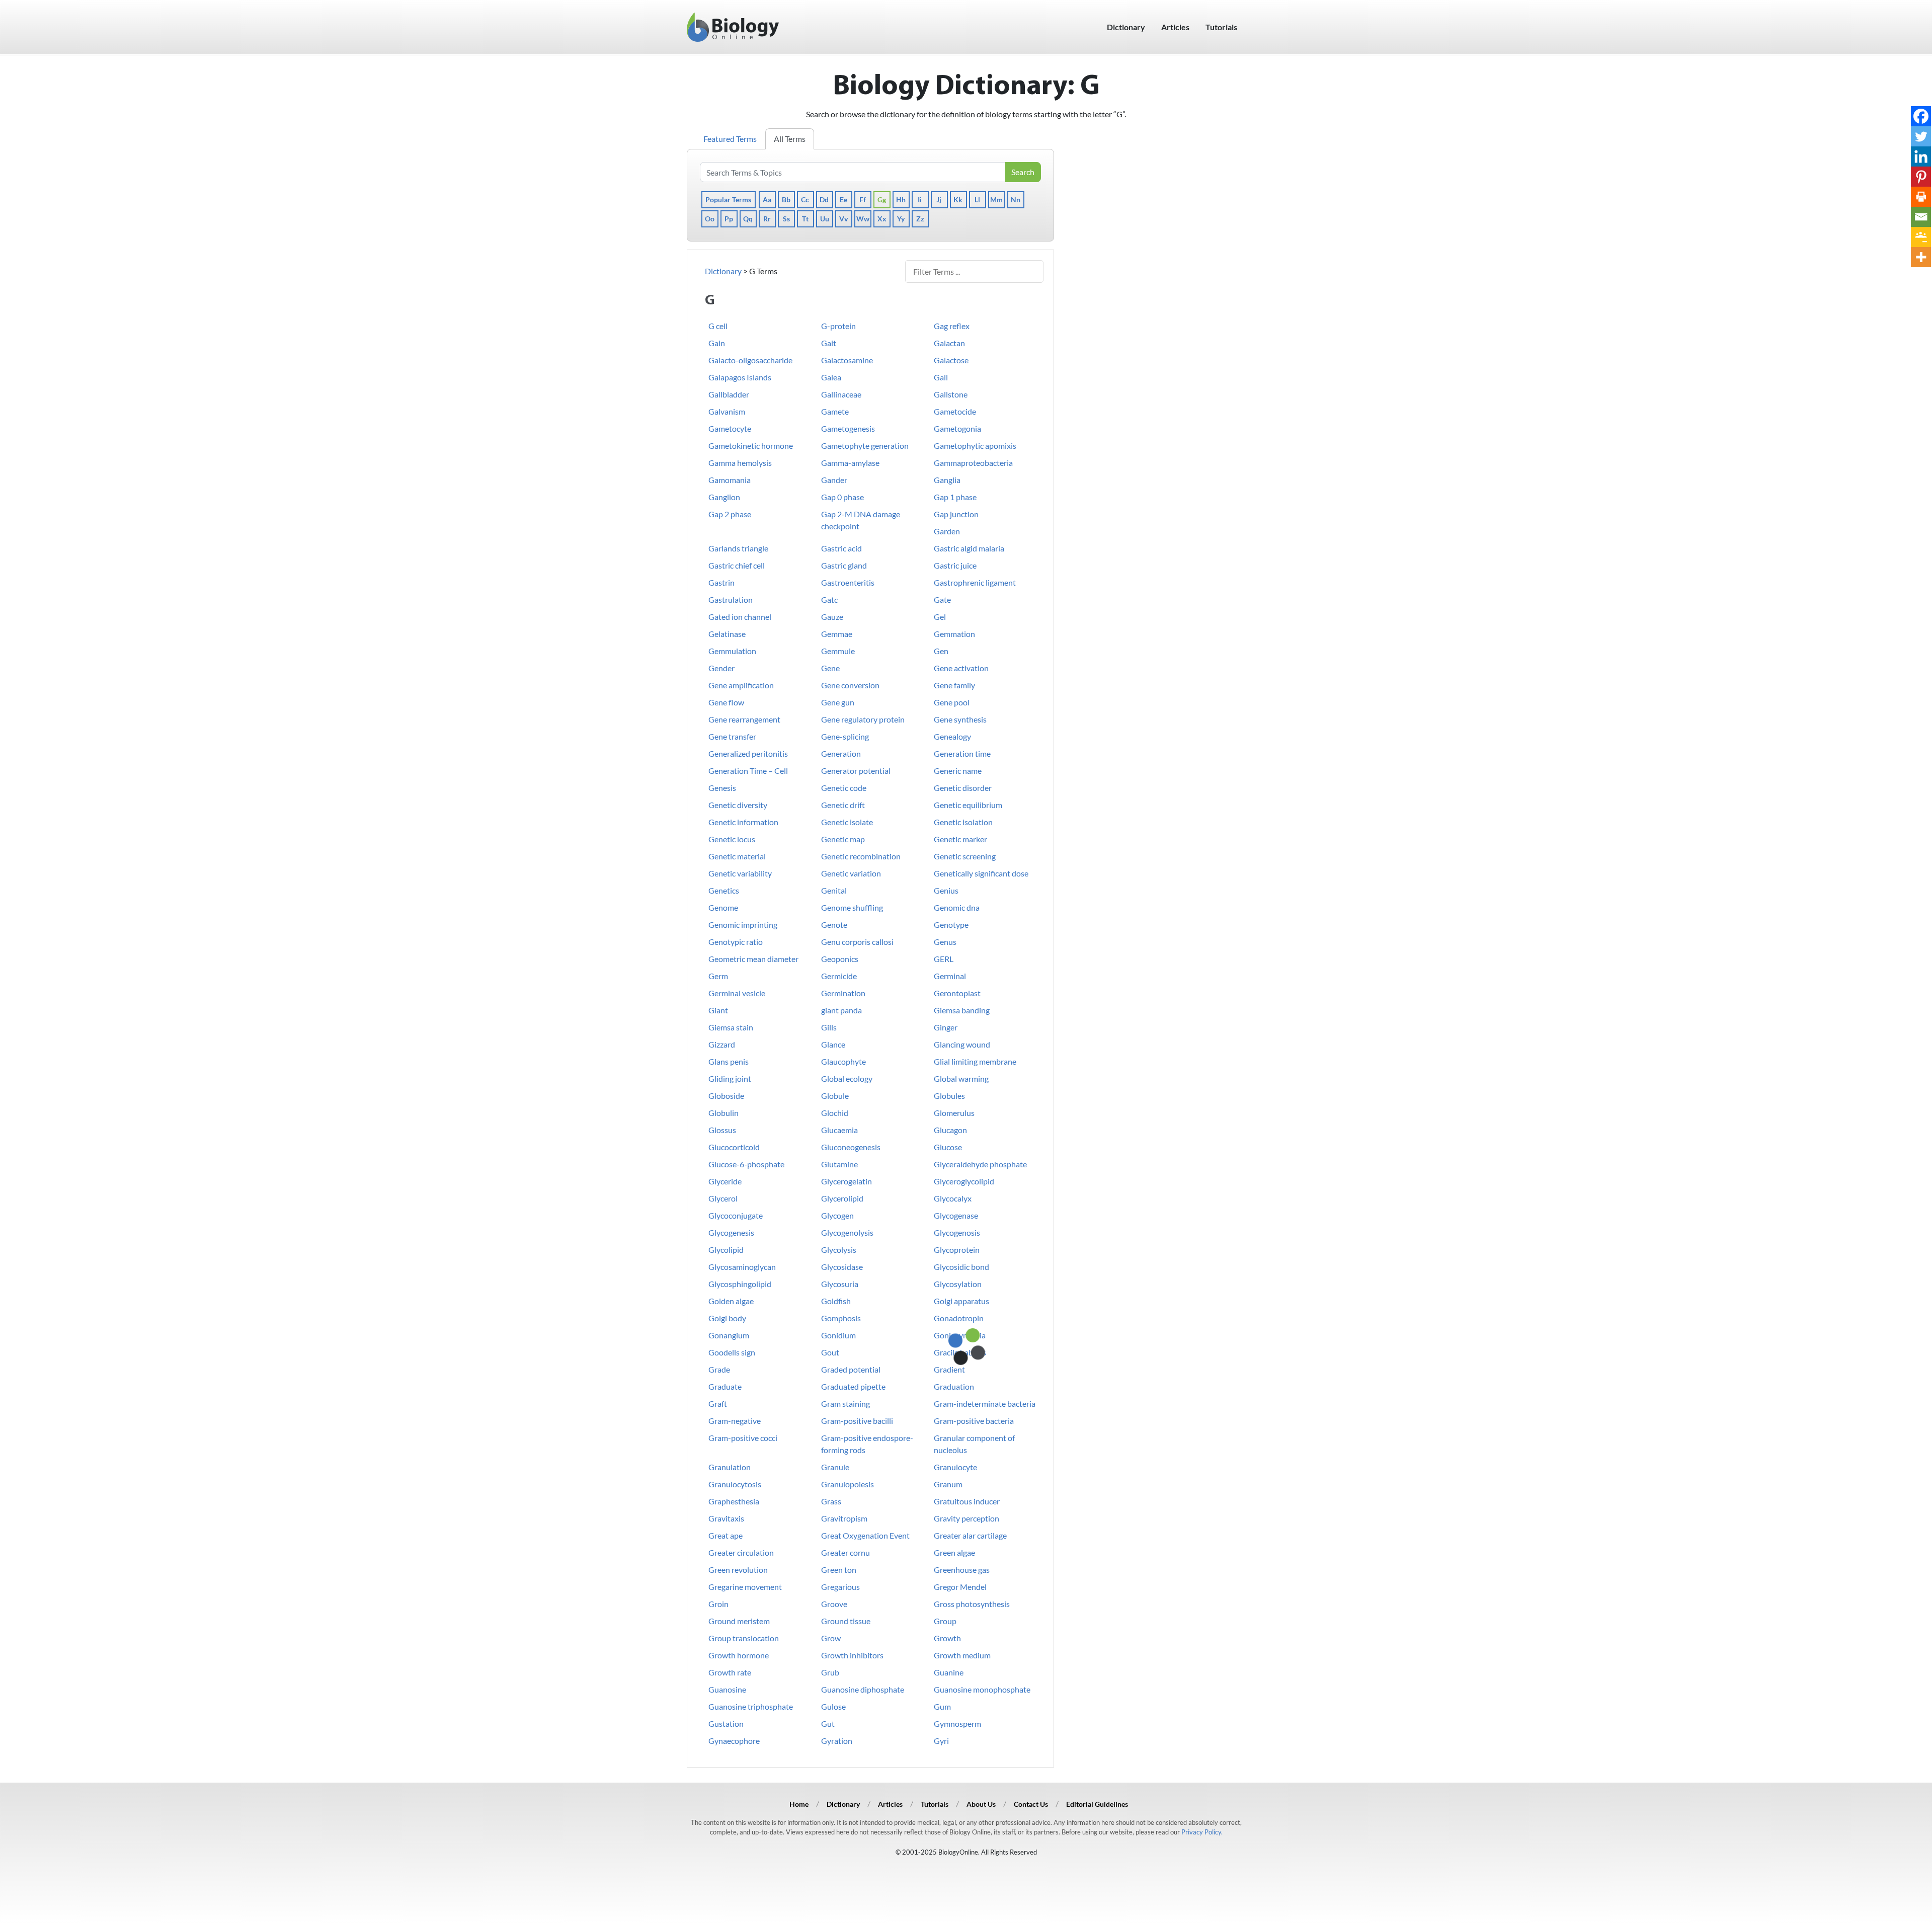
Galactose (951, 360)
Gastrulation (731, 599)
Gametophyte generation (865, 446)
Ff (863, 199)
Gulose (833, 1706)
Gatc (829, 599)
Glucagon (950, 1130)
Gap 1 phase (955, 497)
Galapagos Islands (740, 377)
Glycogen (837, 1215)
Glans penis (729, 1061)
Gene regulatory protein (863, 719)
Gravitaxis (726, 1518)
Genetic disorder (963, 788)
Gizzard (722, 1044)
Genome (723, 907)
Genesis (722, 788)
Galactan (949, 343)
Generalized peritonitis (748, 753)
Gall (941, 377)
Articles (1175, 27)
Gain (717, 343)
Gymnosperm (957, 1724)
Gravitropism (844, 1518)
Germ (718, 976)
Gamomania (730, 480)
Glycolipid (726, 1250)
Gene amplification (741, 685)
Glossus (722, 1130)
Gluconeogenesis (851, 1147)
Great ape (726, 1535)
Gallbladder (729, 394)
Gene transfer (732, 736)
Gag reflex (952, 326)
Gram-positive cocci (743, 1438)
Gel (940, 617)
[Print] (1921, 197)
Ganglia (947, 480)
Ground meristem (739, 1621)
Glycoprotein (957, 1250)
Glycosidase (842, 1267)
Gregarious (840, 1587)
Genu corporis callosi (857, 942)
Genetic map (843, 839)
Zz (920, 219)
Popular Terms (728, 199)
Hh (901, 199)
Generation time (962, 753)
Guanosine (727, 1689)
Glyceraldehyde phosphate (980, 1164)
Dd (824, 199)
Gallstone (951, 394)
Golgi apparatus (961, 1301)
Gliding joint (730, 1078)
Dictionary (1126, 27)
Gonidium (838, 1335)
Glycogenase (956, 1215)
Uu (825, 219)
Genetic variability (740, 873)
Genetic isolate (847, 822)
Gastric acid (841, 548)
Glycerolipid (842, 1198)
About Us (981, 1804)
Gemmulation (732, 651)
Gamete (835, 411)
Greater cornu (846, 1552)
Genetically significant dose (981, 873)
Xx (882, 219)
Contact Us (1031, 1804)
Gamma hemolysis (740, 463)
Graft (718, 1404)
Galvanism (727, 411)
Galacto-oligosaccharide (750, 360)
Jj (939, 199)
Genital (834, 890)
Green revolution (738, 1570)
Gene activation (961, 668)
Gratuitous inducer (967, 1501)
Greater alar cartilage (970, 1535)
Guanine (949, 1672)
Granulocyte (955, 1467)
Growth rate (730, 1672)
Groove (834, 1604)
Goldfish (836, 1301)
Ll (977, 199)
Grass (831, 1501)
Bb (786, 199)
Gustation (726, 1724)
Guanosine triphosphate (751, 1706)
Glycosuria (840, 1284)
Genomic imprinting (743, 925)
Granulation (730, 1467)
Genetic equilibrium (968, 805)
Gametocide (955, 411)
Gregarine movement (745, 1587)
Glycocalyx (953, 1198)
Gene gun (838, 702)
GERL (944, 959)
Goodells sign (732, 1352)
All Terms (790, 139)
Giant (718, 1010)
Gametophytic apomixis (975, 446)
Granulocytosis (735, 1484)
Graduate (725, 1386)
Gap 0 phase (842, 497)
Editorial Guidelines (1097, 1804)
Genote (834, 925)
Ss (786, 219)
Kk (958, 199)
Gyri (941, 1741)
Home (799, 1804)
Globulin (723, 1113)
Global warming (961, 1078)
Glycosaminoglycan (742, 1267)
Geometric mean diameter (753, 959)
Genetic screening (965, 856)
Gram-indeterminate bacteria (985, 1404)
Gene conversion (850, 685)
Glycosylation (958, 1284)
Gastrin (721, 582)
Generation (841, 753)
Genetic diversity (738, 805)
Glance (833, 1044)
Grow (831, 1638)
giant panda (841, 1010)
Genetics (724, 890)
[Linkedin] (1921, 156)
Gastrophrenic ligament (975, 582)
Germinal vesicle (737, 993)
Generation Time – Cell (748, 771)
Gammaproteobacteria (973, 463)
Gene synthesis (960, 719)
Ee (843, 199)
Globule (835, 1096)
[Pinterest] (1921, 177)
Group (945, 1621)
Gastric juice (955, 565)
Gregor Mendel (960, 1587)
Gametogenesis (848, 428)
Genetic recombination (861, 856)
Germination (843, 993)
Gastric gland (844, 565)
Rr (767, 219)
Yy (901, 219)
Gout (830, 1352)
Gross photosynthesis (972, 1604)
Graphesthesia (734, 1501)
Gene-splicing (845, 736)
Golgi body (727, 1318)
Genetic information (743, 822)
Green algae (954, 1552)
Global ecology (847, 1078)
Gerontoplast (957, 993)
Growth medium (962, 1655)
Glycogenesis (731, 1232)
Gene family (954, 685)
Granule (835, 1467)
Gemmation (954, 634)
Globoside (726, 1096)
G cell (718, 326)
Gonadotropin (959, 1318)
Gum (942, 1706)
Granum (948, 1484)
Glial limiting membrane (975, 1061)
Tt (805, 219)
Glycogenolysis (847, 1232)
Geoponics (840, 959)
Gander (834, 480)
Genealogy (952, 736)
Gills (829, 1027)
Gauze (832, 617)
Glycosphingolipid (740, 1284)
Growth (947, 1638)
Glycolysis (839, 1250)
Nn (1016, 199)
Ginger (946, 1027)
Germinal (950, 976)
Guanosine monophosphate (982, 1689)
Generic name (958, 771)
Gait (829, 343)
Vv (843, 219)
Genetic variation (851, 873)
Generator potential (856, 771)
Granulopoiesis (848, 1484)
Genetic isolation (963, 822)
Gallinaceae (841, 394)
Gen (941, 651)
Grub (830, 1672)
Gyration (837, 1741)
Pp (729, 219)
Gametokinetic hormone (751, 446)
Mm (996, 199)
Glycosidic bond (961, 1267)
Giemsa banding (962, 1010)
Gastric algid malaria (969, 548)
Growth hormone (739, 1655)
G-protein (838, 326)
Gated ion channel (740, 617)
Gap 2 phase (730, 514)
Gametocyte (730, 428)
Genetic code (844, 788)
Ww (863, 219)
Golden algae (731, 1301)
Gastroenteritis (848, 582)
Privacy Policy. (1202, 1832)
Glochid (835, 1113)
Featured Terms (730, 139)
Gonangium (729, 1335)
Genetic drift (843, 805)
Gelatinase (727, 634)
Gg (882, 199)
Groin (718, 1604)
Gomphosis (841, 1318)
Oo (710, 219)
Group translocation (744, 1638)
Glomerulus (954, 1113)
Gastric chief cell (737, 565)
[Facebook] (1921, 116)
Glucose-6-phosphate (746, 1164)
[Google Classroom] (1921, 237)
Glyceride (725, 1181)
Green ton (839, 1570)
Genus (945, 942)
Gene (830, 668)
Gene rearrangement (744, 719)
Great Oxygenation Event (865, 1535)
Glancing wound (962, 1044)
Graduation (954, 1386)
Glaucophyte (843, 1061)
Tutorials (1221, 27)
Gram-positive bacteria (974, 1421)
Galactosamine (847, 360)
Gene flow (726, 702)
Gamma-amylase (850, 463)
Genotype (951, 925)
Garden (947, 531)
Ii (920, 199)
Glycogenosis (957, 1232)
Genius (946, 890)
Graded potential (851, 1369)
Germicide (839, 976)
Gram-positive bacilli (857, 1421)
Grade (719, 1369)
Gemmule (838, 651)
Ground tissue (846, 1621)
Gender (721, 668)
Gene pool (952, 702)
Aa (767, 199)
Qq (748, 219)
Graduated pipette (853, 1386)
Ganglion (724, 497)
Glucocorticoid (734, 1147)
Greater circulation (741, 1552)
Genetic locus (732, 839)
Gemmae (837, 634)
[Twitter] (1921, 136)
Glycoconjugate (736, 1215)
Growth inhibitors (852, 1655)
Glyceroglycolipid (964, 1181)
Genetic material (737, 856)
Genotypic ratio (736, 942)
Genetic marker (960, 839)
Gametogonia (957, 428)
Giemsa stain (731, 1027)
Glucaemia (839, 1130)
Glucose (948, 1147)
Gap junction (956, 514)
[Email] (1921, 217)
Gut (828, 1724)
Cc (805, 199)
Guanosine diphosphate (863, 1689)
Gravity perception (967, 1518)
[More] (1921, 257)
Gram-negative (735, 1421)
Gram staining (846, 1404)
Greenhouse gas (962, 1570)
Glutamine (839, 1164)
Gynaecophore (734, 1741)
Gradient (949, 1369)
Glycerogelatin (847, 1181)
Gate (942, 599)
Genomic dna (957, 907)
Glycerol (723, 1198)
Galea (831, 377)
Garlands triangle (738, 548)
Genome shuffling (852, 907)
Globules (949, 1096)
